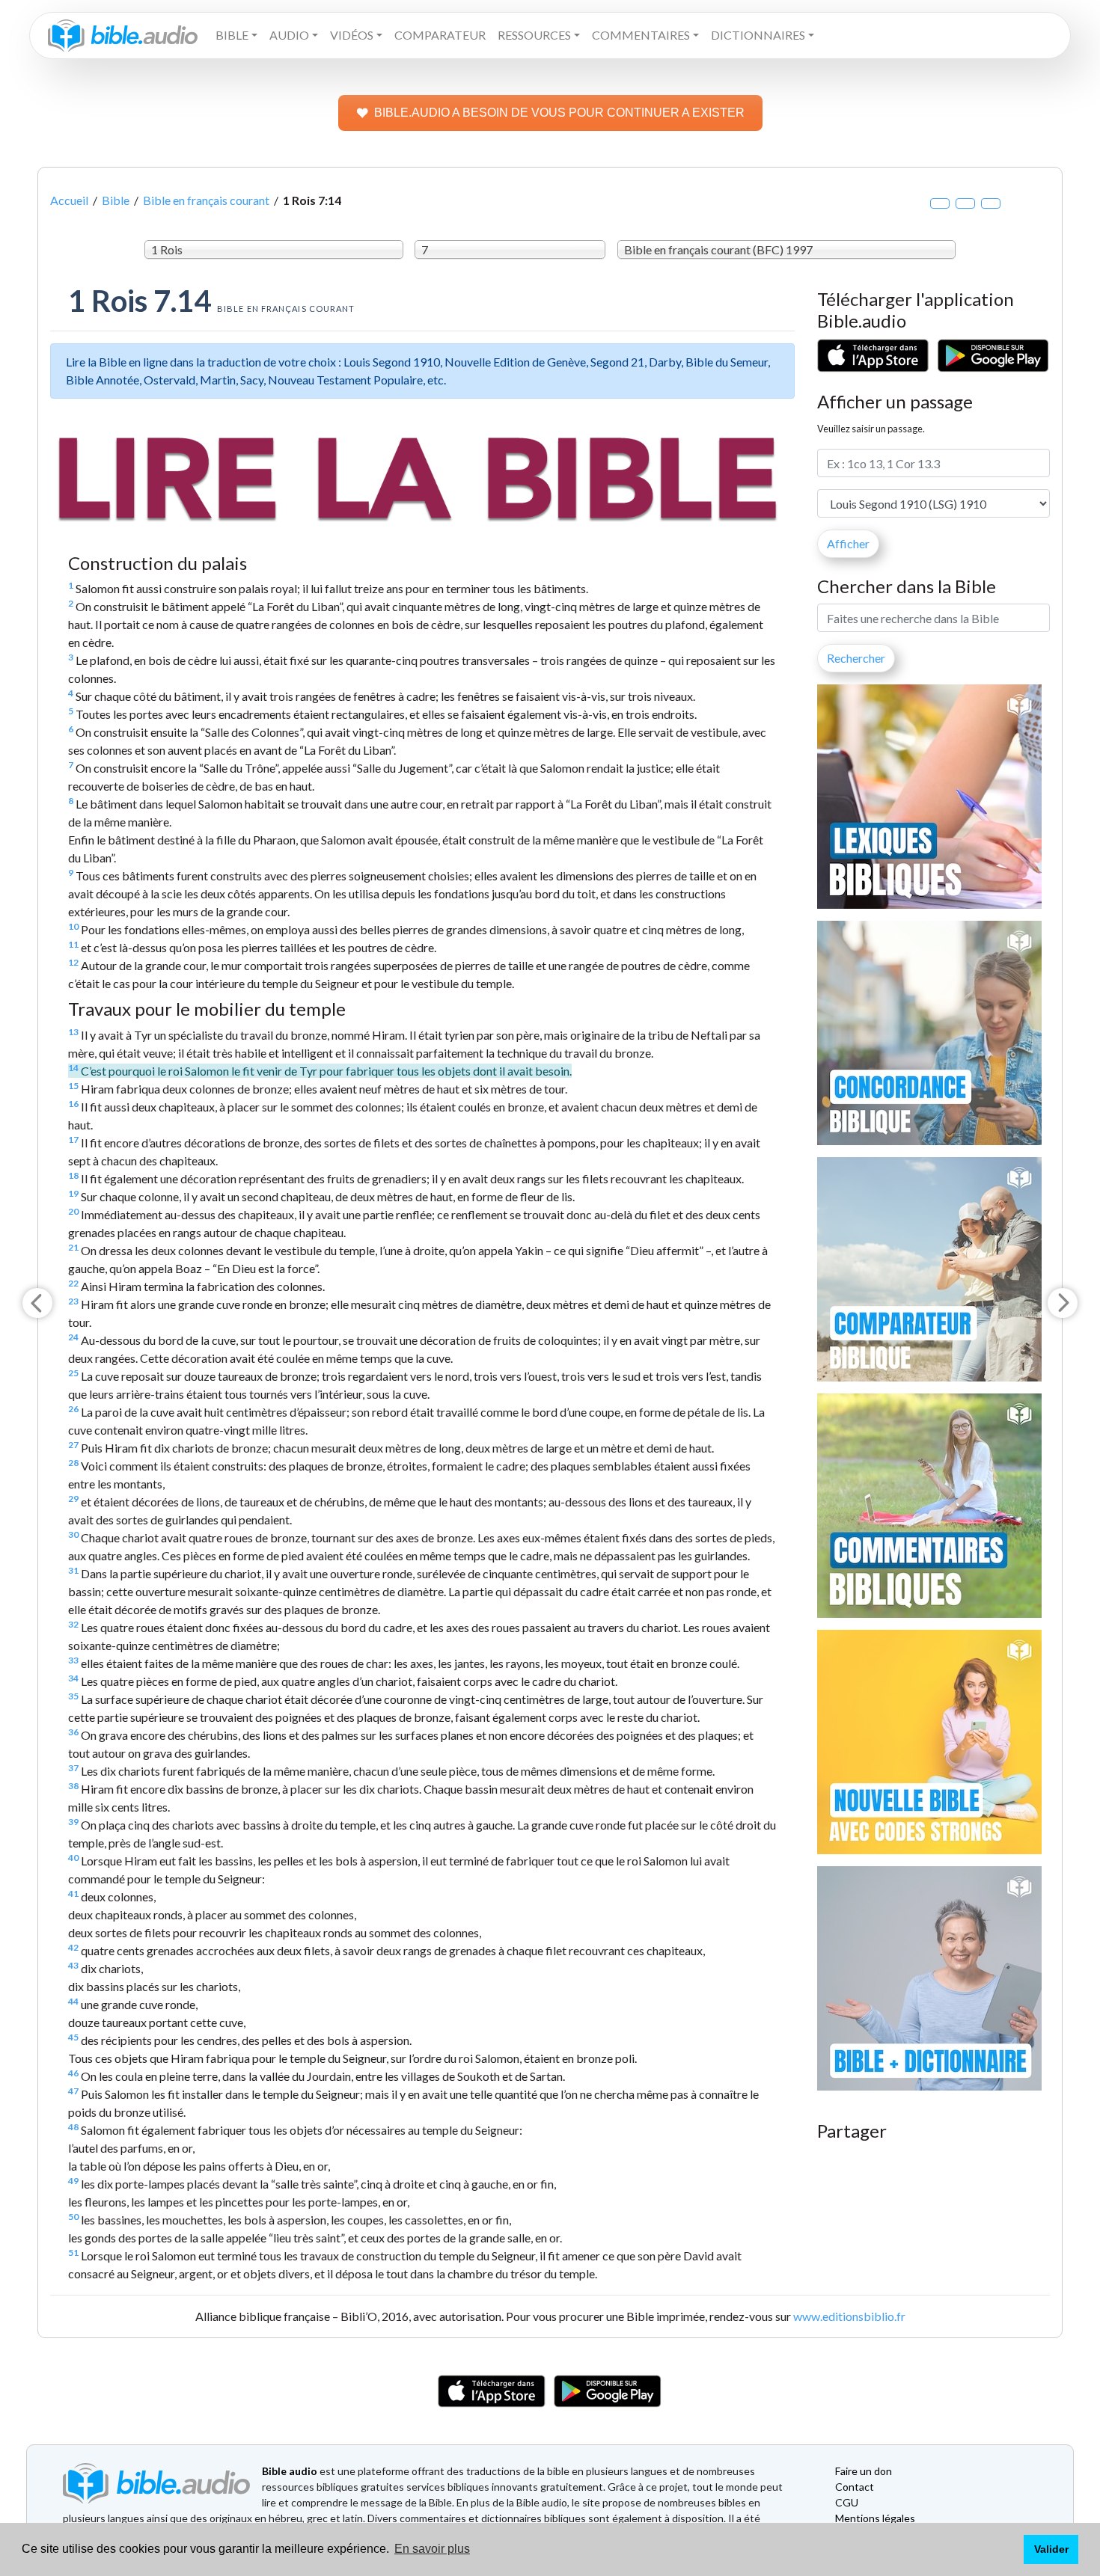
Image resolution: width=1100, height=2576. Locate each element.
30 (73, 1534)
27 (73, 1445)
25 (73, 1373)
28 (73, 1463)
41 (73, 1893)
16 (73, 1104)
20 (73, 1211)
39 (73, 1822)
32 (73, 1624)
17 (73, 1140)
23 (73, 1301)
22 (73, 1283)
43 (73, 1965)
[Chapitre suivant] (1063, 1303)
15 (73, 1086)
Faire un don (864, 2471)
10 (73, 926)
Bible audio (290, 2471)
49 (73, 2181)
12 (73, 962)
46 (73, 2073)
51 (73, 2253)
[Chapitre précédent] (37, 1303)
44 (73, 2001)
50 (73, 2217)
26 (73, 1409)
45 (73, 2037)
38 (73, 1786)
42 (73, 1947)
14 (73, 1068)
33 (73, 1660)
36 (73, 1732)
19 (73, 1193)
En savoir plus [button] (432, 2549)
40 (73, 1858)
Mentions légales (875, 2518)
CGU (847, 2502)
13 (73, 1032)
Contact (855, 2487)
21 (73, 1247)
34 (73, 1678)
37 (73, 1768)
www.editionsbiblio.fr (849, 2316)
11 (73, 944)
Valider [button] (1051, 2549)
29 (73, 1499)
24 (73, 1337)
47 (73, 2091)
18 (73, 1175)
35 (73, 1696)
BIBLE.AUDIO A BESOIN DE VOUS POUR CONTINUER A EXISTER (559, 113)
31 (73, 1570)
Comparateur (440, 35)
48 (73, 2127)
